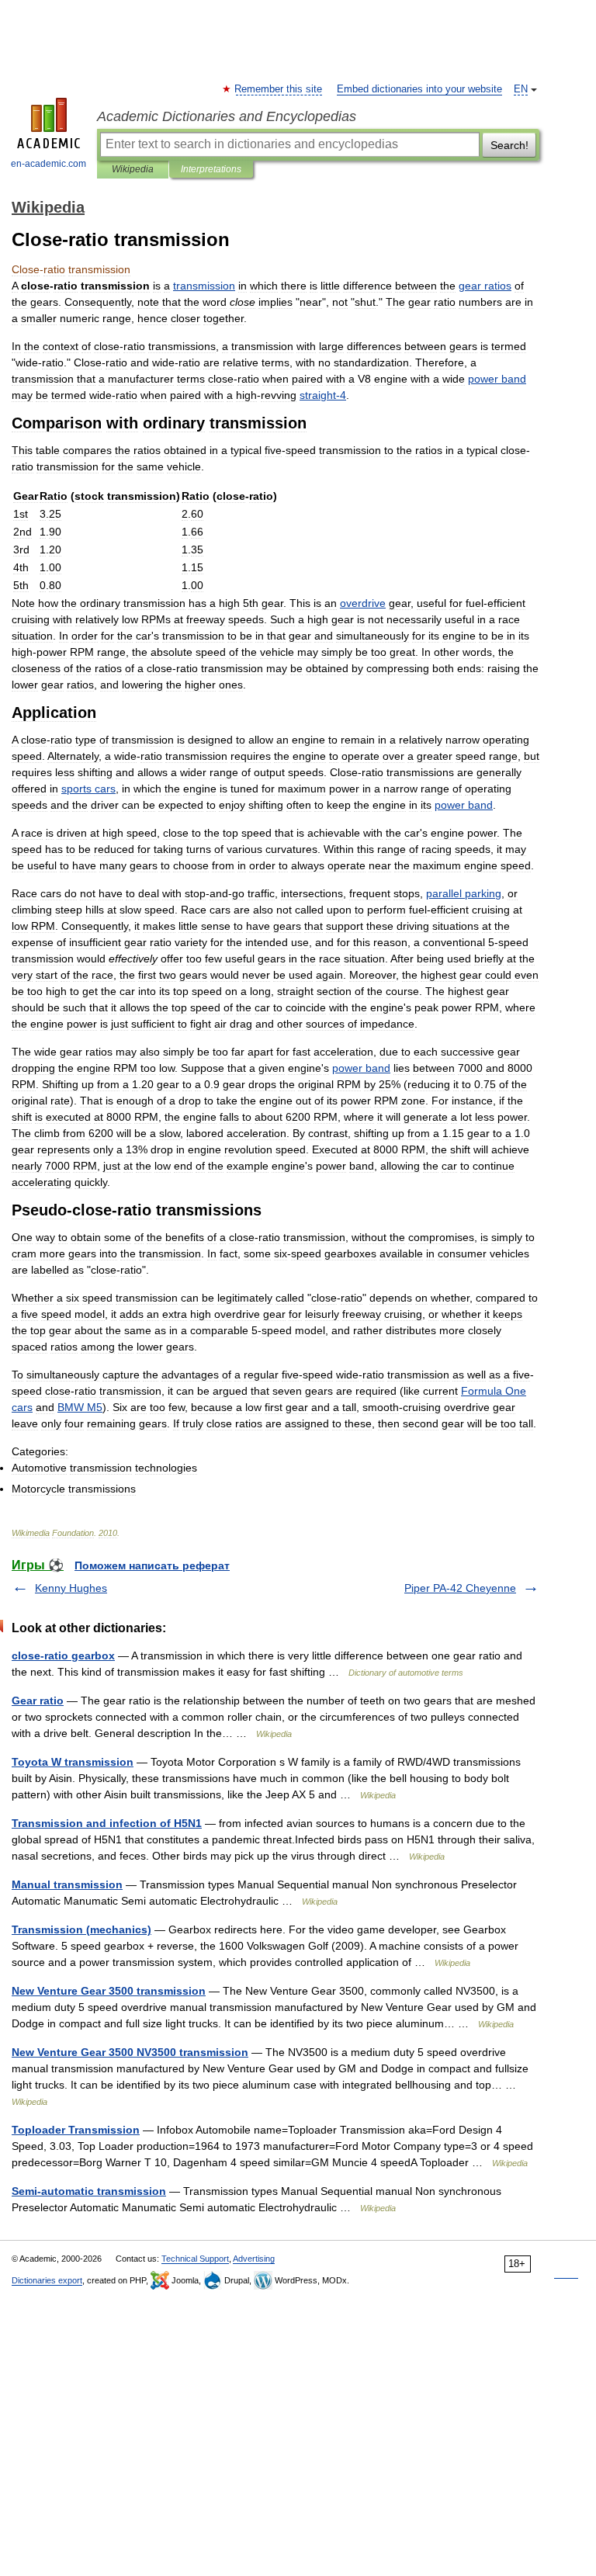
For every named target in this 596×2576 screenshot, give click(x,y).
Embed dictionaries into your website (419, 89)
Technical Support (195, 2259)
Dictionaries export (47, 2280)
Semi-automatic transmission (89, 2191)
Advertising (254, 2259)
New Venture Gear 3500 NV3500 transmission (130, 2052)
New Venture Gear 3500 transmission (109, 1991)
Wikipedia (133, 169)
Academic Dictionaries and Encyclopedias (227, 116)
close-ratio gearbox (63, 1656)
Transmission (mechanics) (81, 1929)
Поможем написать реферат (152, 1565)
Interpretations (211, 169)
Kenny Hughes (71, 1588)
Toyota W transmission (73, 1762)
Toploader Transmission (76, 2130)
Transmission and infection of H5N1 (107, 1823)
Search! (509, 145)
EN (521, 89)
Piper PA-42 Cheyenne (460, 1588)
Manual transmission (67, 1884)
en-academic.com (49, 164)
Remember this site (279, 89)
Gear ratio (38, 1701)
